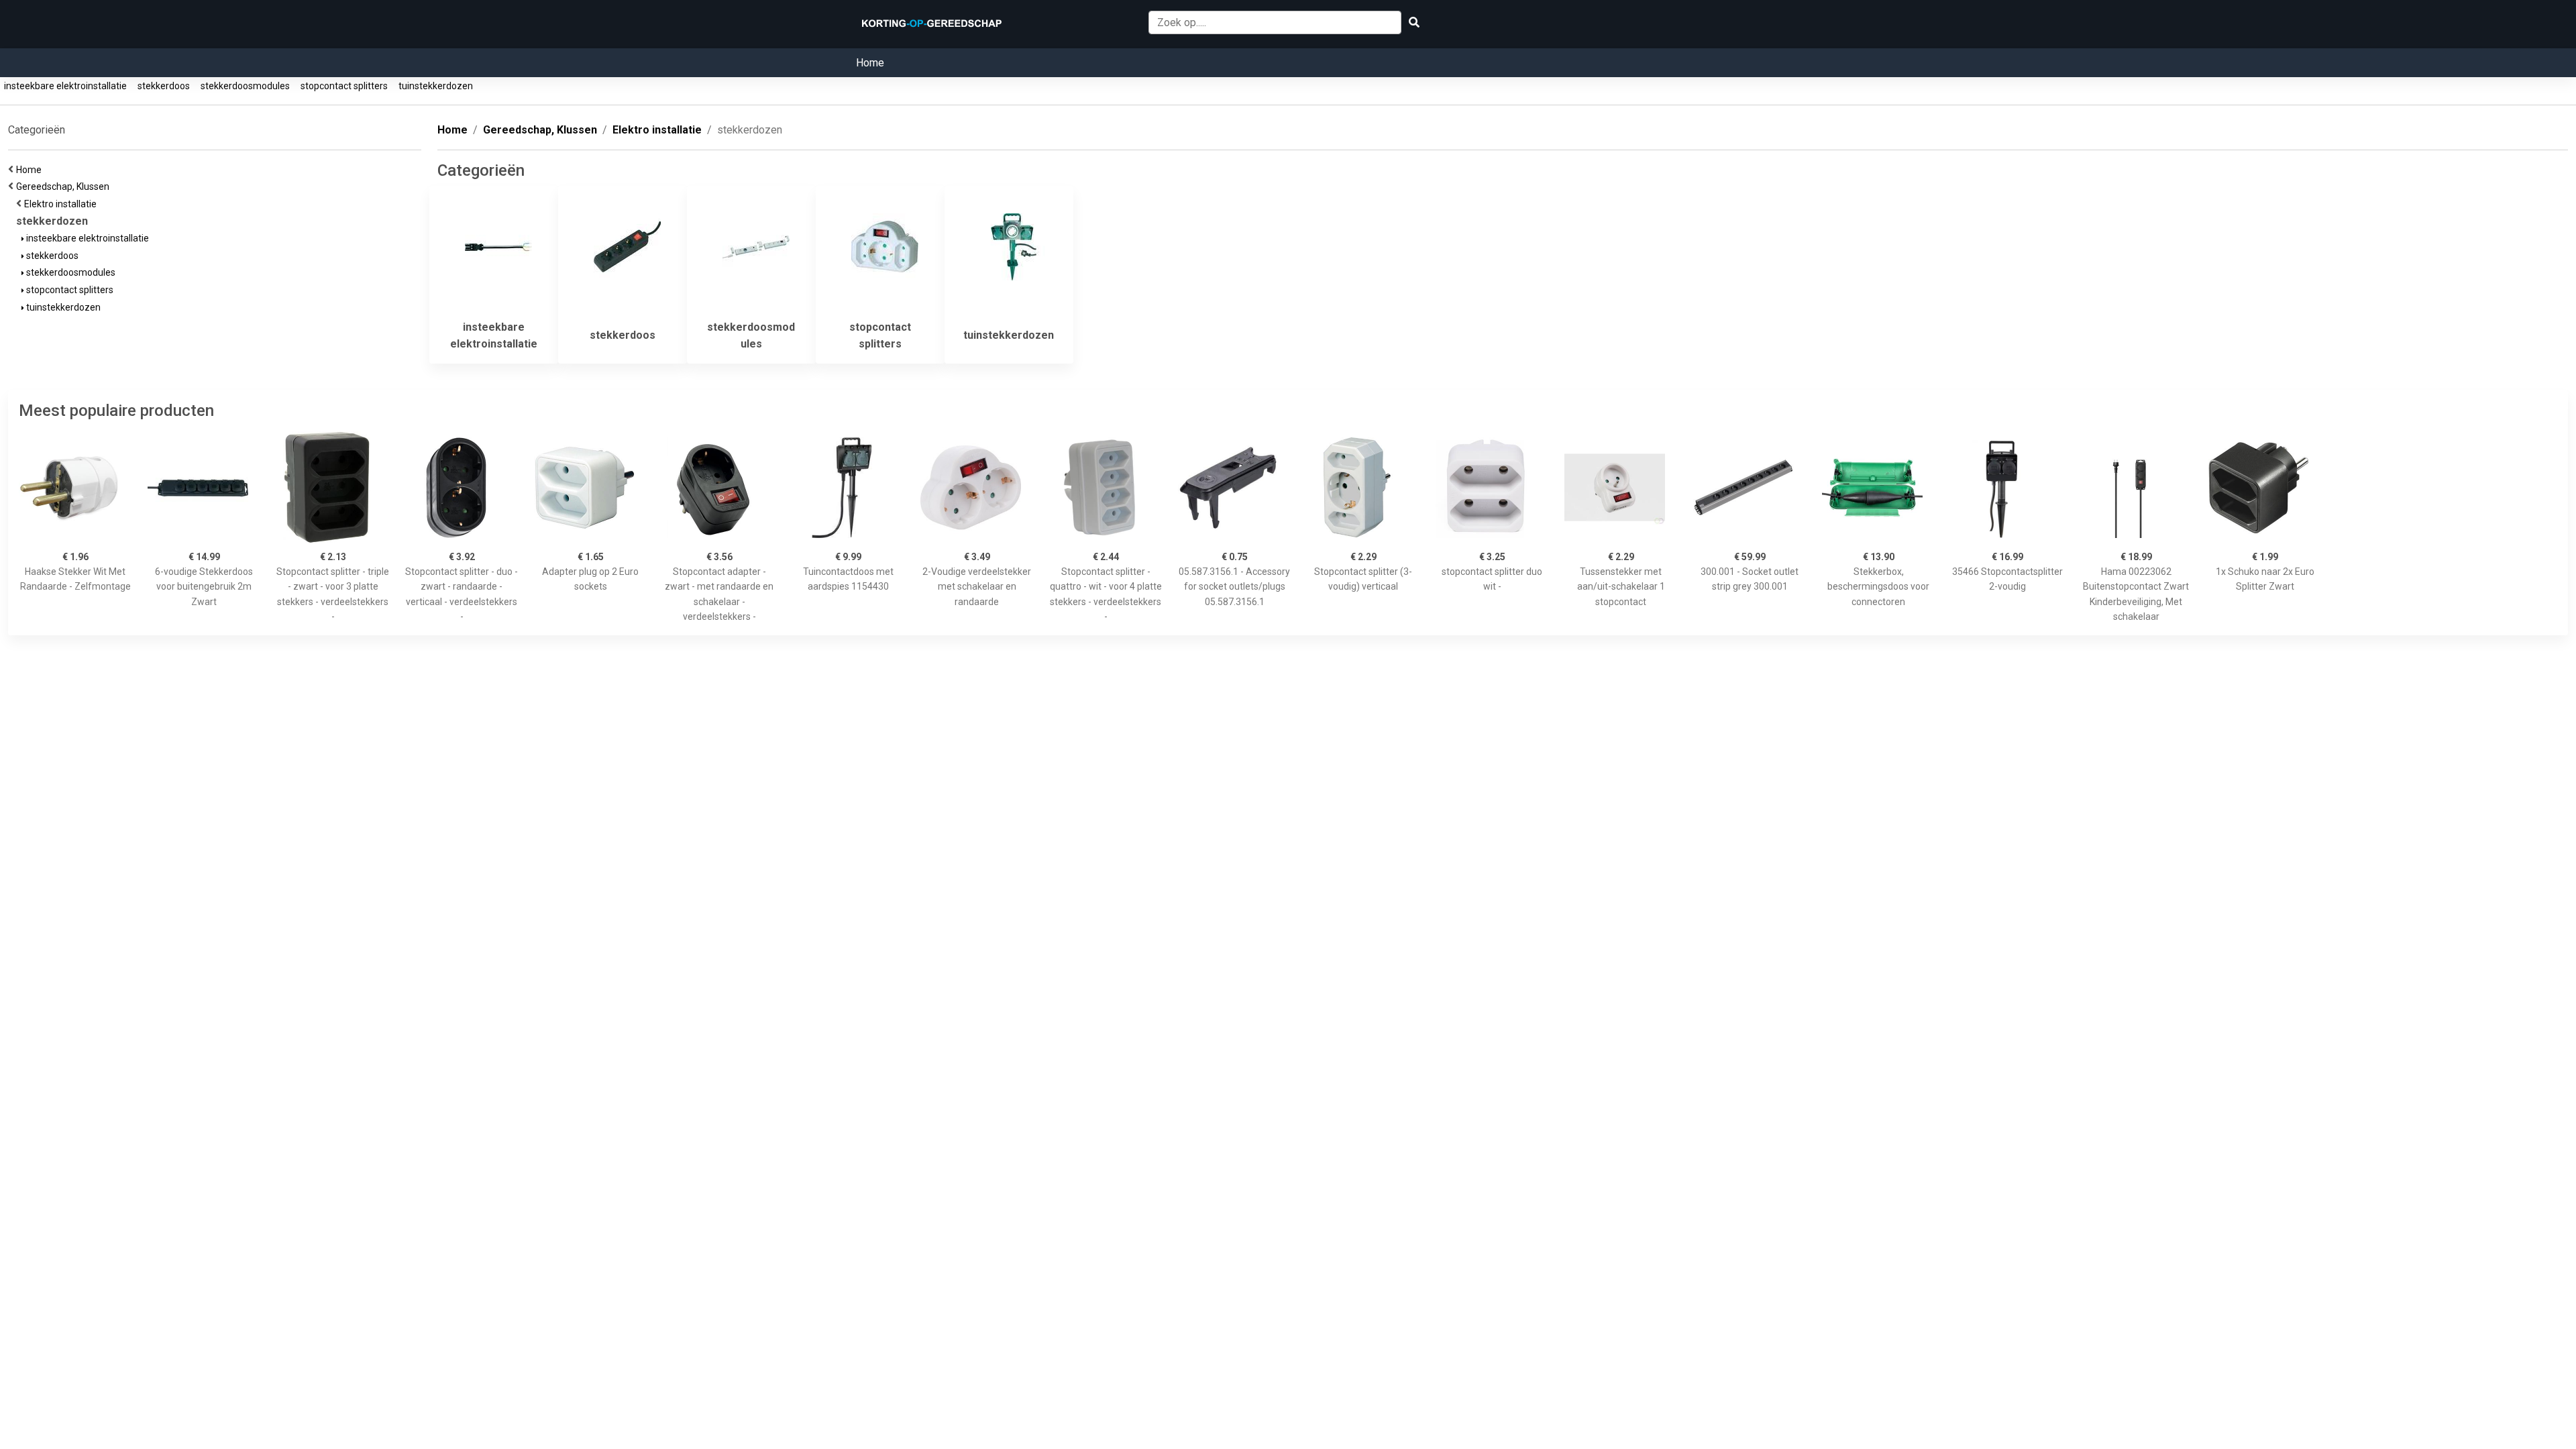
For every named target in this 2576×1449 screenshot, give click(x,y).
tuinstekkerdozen (436, 86)
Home (870, 63)
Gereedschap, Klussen (65, 186)
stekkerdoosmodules (245, 86)
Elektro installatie (62, 204)
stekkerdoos (164, 86)
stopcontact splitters (344, 86)
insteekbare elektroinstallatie (65, 86)
